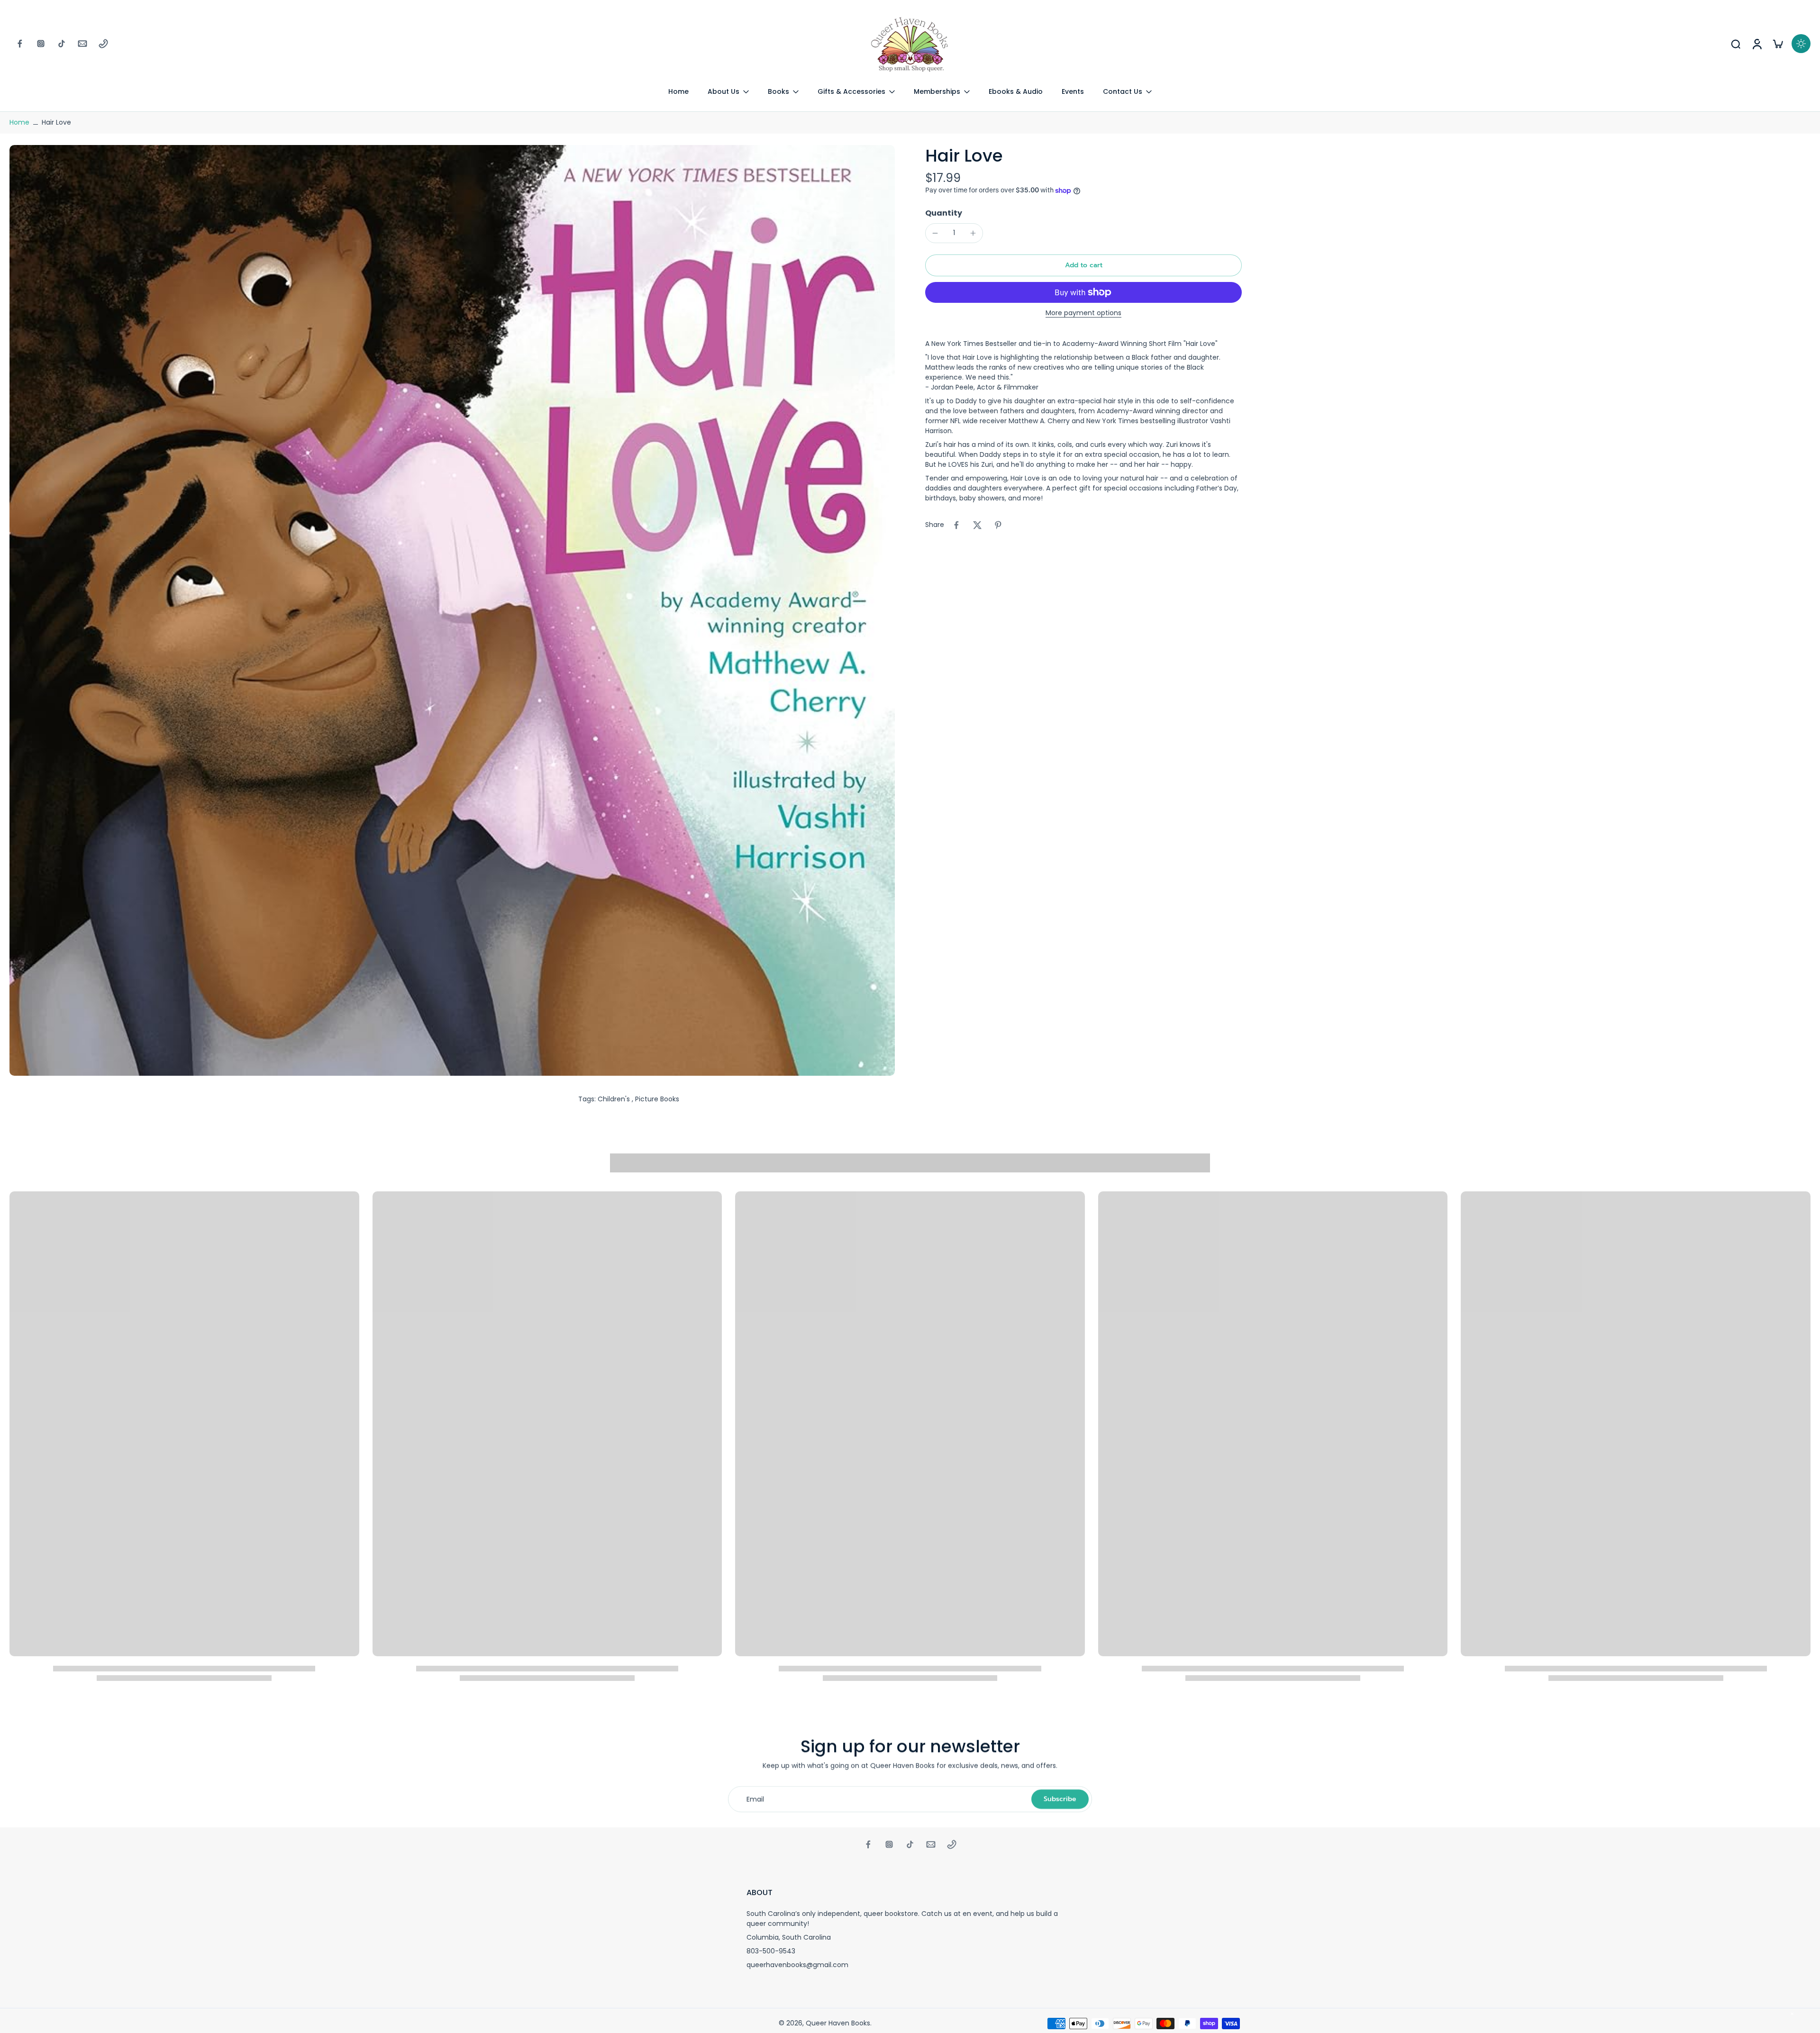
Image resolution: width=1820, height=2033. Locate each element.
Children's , (616, 1099)
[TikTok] (62, 44)
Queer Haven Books (838, 2023)
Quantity (944, 213)
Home (19, 122)
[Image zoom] (452, 610)
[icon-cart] (1777, 44)
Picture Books (657, 1099)
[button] (1083, 265)
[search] (1736, 44)
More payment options (1083, 313)
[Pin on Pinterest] (998, 525)
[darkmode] (1801, 44)
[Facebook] (20, 44)
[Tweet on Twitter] (977, 525)
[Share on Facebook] (956, 525)
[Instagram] (41, 44)
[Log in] (1756, 44)
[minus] (935, 233)
